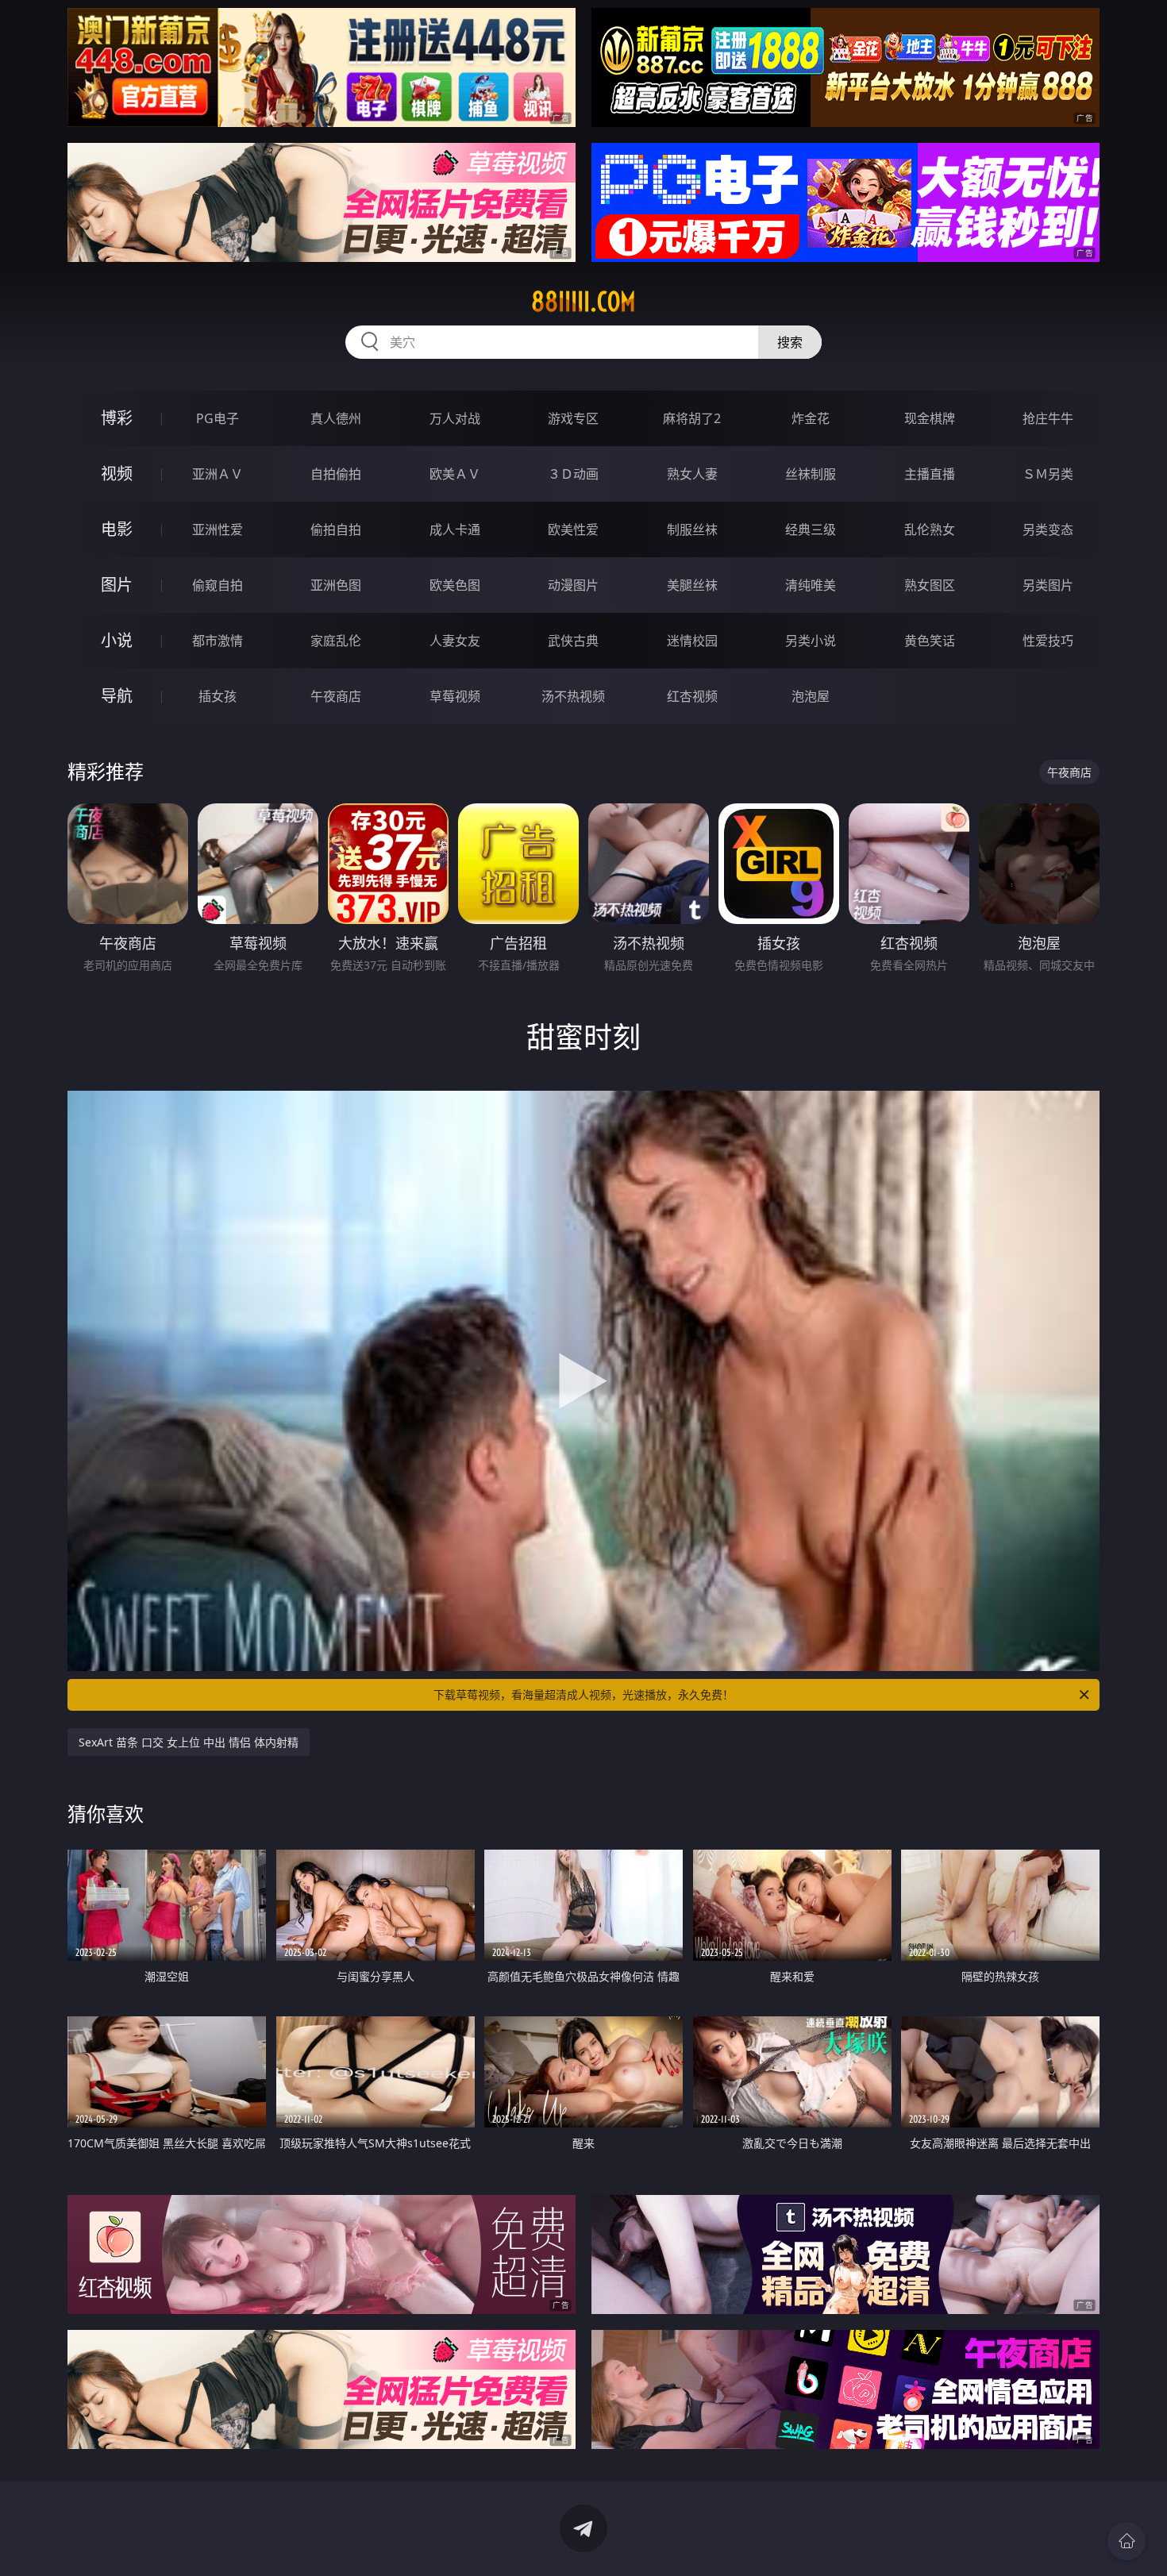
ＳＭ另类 (1048, 474)
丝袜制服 (811, 474)
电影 (117, 529)
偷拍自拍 (336, 529)
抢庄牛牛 (1048, 418)
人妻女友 (455, 641)
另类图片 (1048, 585)
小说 (117, 640)
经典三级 (811, 529)
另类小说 (811, 641)
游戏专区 (573, 418)
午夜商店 (336, 696)
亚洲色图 (336, 585)
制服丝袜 (692, 529)
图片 (117, 585)
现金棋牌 (930, 418)
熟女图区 (930, 585)
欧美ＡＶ (455, 474)
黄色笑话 (930, 641)
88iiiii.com (583, 302)
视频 (117, 474)
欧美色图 (455, 585)
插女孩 (218, 696)
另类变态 (1048, 529)
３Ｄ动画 (573, 474)
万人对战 (455, 418)
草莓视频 (455, 696)
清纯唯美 (811, 585)
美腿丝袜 (692, 585)
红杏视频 (692, 696)
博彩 (117, 418)
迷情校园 (692, 641)
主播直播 (930, 474)
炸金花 (811, 418)
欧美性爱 (573, 529)
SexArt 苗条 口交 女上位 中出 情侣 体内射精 (189, 1742)
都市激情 (218, 641)
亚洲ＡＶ (218, 474)
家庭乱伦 (336, 641)
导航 (117, 696)
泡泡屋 (811, 696)
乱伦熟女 (930, 529)
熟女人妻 (692, 474)
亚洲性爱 (218, 529)
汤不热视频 (573, 696)
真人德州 (336, 418)
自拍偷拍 (336, 474)
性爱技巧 (1048, 641)
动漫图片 (573, 585)
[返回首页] (1127, 2541)
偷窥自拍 (218, 585)
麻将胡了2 (692, 418)
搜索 (790, 342)
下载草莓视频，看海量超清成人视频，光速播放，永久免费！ (583, 1694)
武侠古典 (573, 641)
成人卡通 (455, 529)
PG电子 (218, 418)
